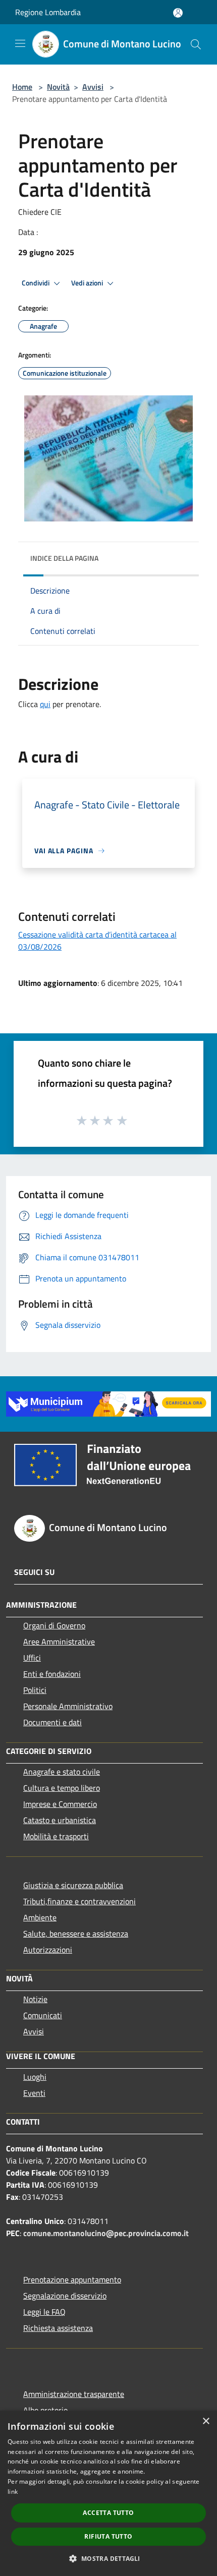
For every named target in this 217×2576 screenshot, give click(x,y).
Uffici (32, 1658)
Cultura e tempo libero (62, 1788)
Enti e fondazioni (52, 1674)
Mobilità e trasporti (56, 1836)
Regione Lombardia (48, 12)
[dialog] (108, 2493)
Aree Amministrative (59, 1642)
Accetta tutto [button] (108, 2513)
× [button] (206, 2421)
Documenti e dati (52, 1722)
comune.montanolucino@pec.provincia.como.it (106, 2233)
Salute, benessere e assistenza (76, 1934)
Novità (58, 87)
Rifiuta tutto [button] (108, 2536)
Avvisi (93, 87)
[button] (108, 2558)
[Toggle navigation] (20, 43)
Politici (35, 1690)
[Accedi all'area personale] (178, 13)
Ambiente (40, 1917)
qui (45, 704)
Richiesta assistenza (58, 2328)
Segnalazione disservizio (65, 2296)
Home (22, 87)
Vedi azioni (88, 283)
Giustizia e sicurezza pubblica (73, 1885)
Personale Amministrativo (68, 1706)
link (13, 2492)
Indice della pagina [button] (64, 558)
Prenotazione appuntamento (72, 2279)
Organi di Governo (54, 1625)
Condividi (36, 283)
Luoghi (35, 2077)
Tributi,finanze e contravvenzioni (79, 1901)
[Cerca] (196, 44)
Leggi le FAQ (44, 2312)
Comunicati (43, 2015)
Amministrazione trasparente (74, 2394)
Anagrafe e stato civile (62, 1772)
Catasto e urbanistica (60, 1820)
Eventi (34, 2093)
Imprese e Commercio (60, 1804)
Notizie (35, 1999)
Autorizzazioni (48, 1950)
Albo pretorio (45, 2410)
